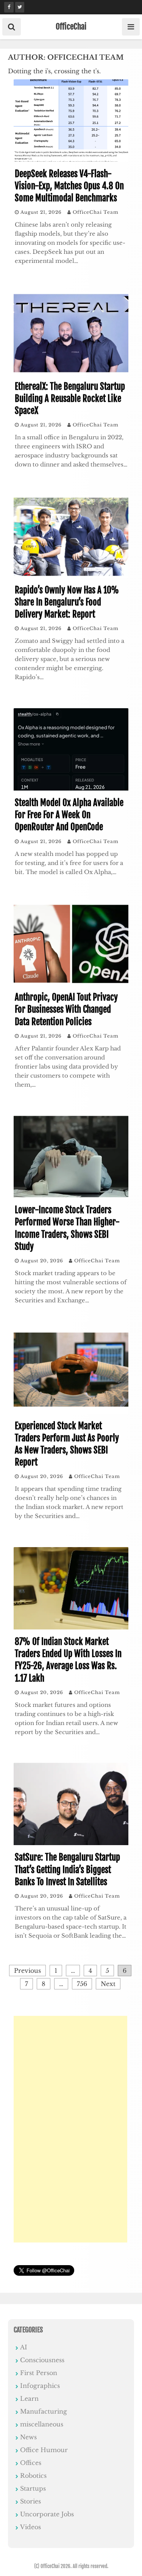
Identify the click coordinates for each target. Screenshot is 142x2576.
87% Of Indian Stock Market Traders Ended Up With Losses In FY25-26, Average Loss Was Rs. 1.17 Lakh (68, 1660)
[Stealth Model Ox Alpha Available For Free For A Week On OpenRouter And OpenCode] (71, 788)
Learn (29, 2398)
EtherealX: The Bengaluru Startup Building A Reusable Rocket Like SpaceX (70, 399)
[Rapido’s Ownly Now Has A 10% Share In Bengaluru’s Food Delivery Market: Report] (71, 576)
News (28, 2437)
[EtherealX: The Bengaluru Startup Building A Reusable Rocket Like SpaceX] (71, 372)
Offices (31, 2463)
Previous (27, 1971)
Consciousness (42, 2360)
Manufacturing (44, 2411)
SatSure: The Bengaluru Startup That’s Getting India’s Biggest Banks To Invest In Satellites (67, 1869)
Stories (30, 2501)
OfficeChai (71, 26)
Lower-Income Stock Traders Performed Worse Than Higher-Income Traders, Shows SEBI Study (67, 1228)
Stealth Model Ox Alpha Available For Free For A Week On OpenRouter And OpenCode (69, 815)
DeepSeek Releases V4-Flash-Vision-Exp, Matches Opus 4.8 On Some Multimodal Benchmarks (69, 186)
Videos (30, 2527)
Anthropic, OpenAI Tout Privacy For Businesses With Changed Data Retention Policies (66, 1009)
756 (82, 1984)
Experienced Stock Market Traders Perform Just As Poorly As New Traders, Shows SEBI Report (67, 1444)
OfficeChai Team (96, 212)
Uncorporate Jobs (47, 2514)
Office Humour (44, 2450)
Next (108, 1984)
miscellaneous (42, 2424)
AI (24, 2347)
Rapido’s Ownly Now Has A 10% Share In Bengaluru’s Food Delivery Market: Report (67, 602)
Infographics (40, 2386)
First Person (39, 2373)
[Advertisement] (70, 2129)
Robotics (33, 2476)
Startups (33, 2488)
